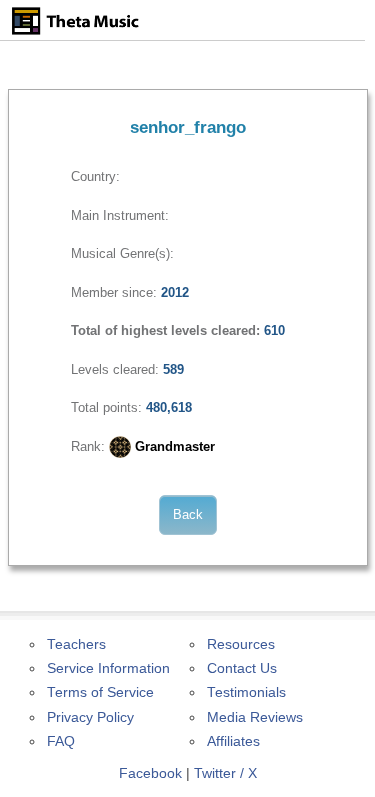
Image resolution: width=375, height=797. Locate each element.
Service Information (108, 668)
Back (188, 514)
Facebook (150, 773)
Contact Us (242, 668)
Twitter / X (225, 773)
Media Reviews (255, 717)
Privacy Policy (90, 717)
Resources (241, 644)
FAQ (61, 741)
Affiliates (233, 741)
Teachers (76, 644)
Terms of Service (100, 692)
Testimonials (246, 692)
